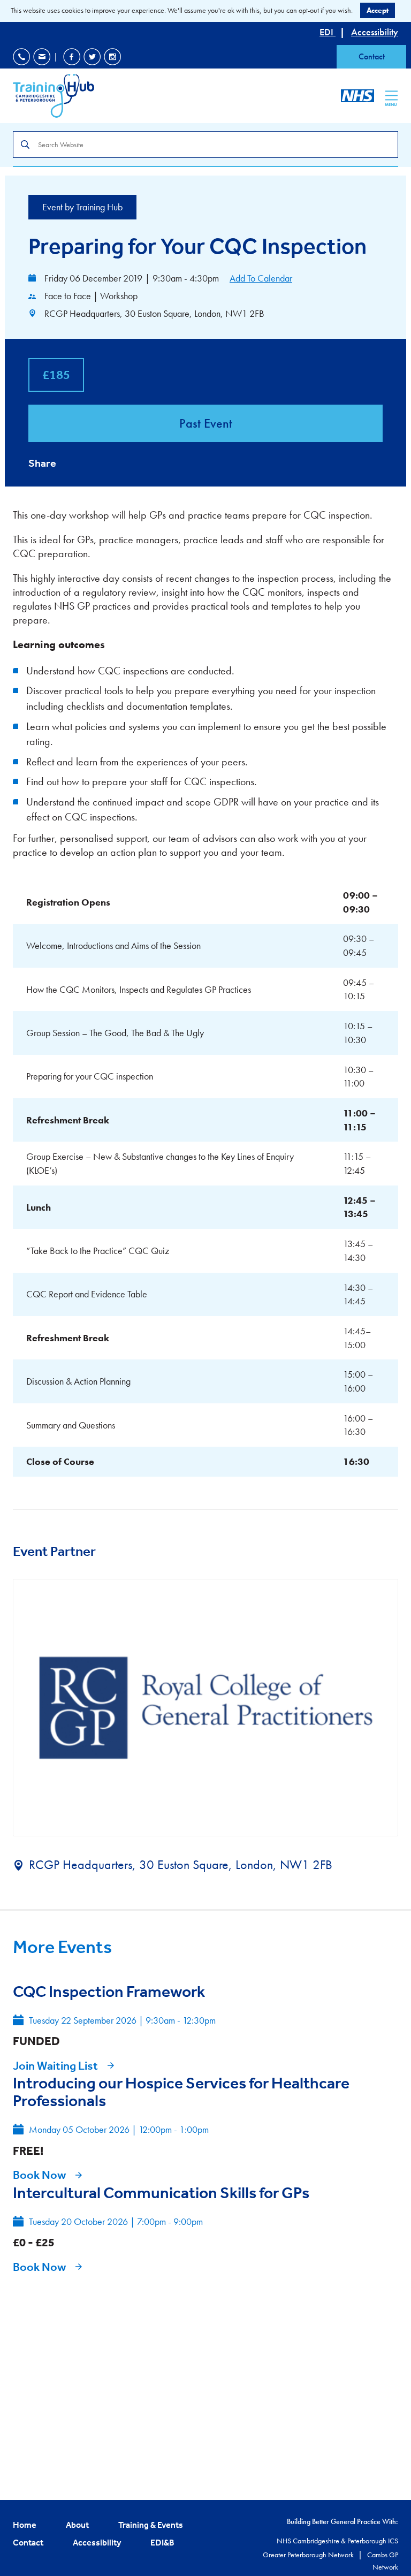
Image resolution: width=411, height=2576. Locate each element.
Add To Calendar (261, 278)
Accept (378, 10)
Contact (372, 56)
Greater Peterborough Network (309, 2555)
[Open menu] (391, 95)
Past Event (206, 423)
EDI (328, 32)
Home (25, 2525)
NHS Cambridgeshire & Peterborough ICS (337, 2541)
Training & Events (151, 2525)
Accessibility (375, 32)
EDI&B (162, 2542)
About (77, 2525)
